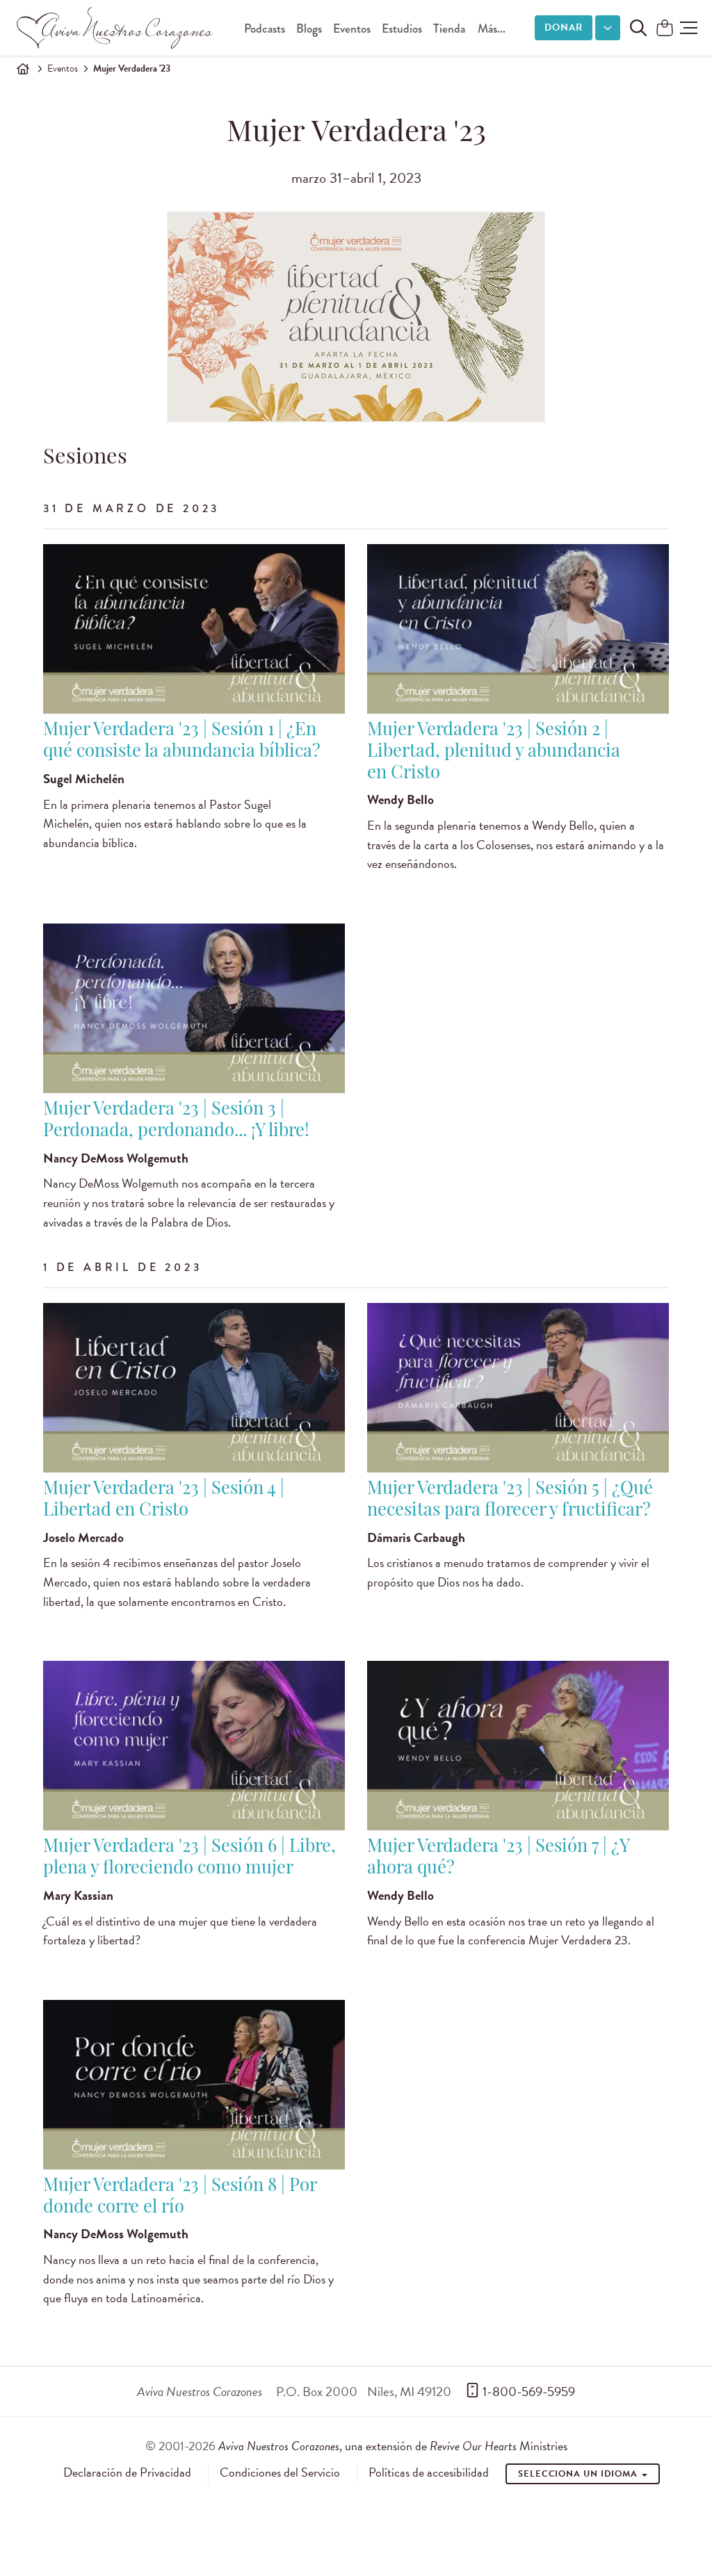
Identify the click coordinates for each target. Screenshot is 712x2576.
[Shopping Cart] (665, 29)
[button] (689, 28)
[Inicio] (23, 69)
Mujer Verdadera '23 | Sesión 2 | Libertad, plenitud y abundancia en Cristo (494, 752)
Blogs (309, 29)
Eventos (352, 29)
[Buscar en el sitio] (638, 28)
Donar (564, 27)
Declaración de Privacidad (127, 2472)
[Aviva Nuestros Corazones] (115, 28)
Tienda (449, 29)
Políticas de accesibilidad (429, 2472)
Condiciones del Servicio (280, 2472)
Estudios (402, 29)
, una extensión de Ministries (393, 2446)
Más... (492, 29)
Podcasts (265, 29)
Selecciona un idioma (579, 2474)
